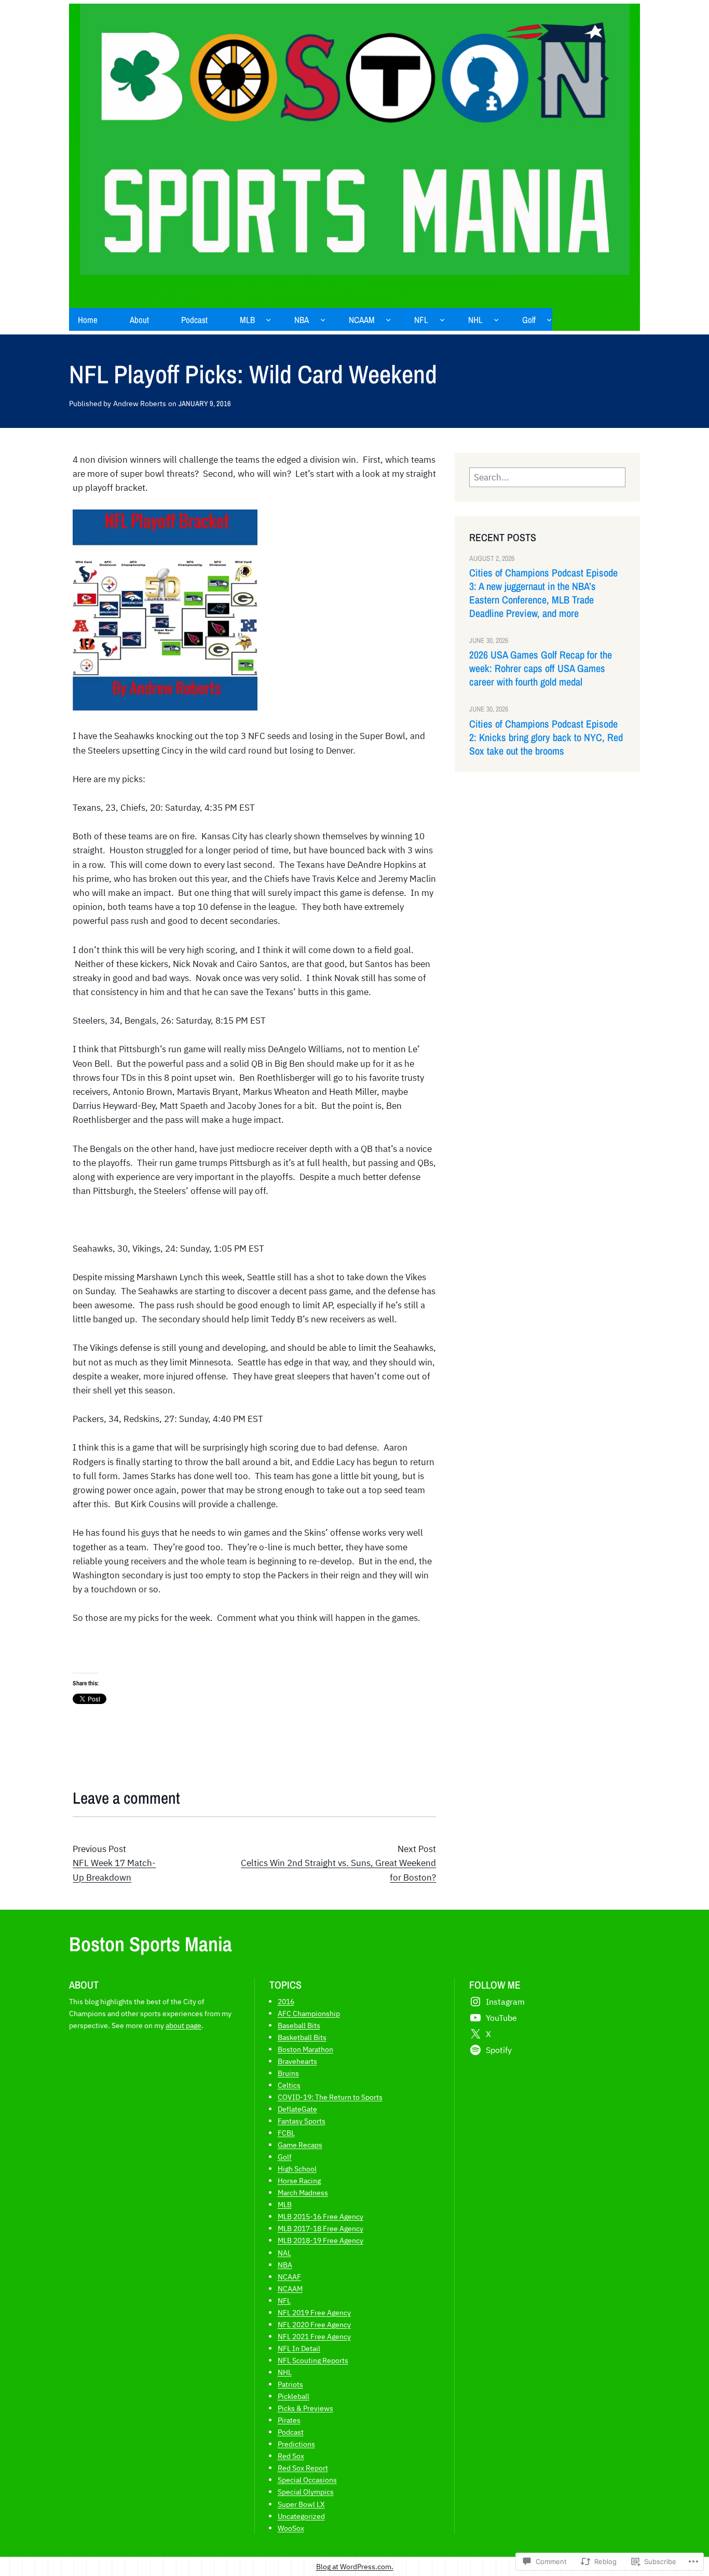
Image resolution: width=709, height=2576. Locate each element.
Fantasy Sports (302, 2121)
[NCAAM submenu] (388, 319)
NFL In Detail (299, 2348)
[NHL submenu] (496, 319)
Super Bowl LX (301, 2504)
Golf (285, 2157)
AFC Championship (309, 2013)
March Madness (303, 2192)
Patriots (290, 2384)
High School (297, 2169)
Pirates (289, 2420)
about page (183, 2025)
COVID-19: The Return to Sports (330, 2097)
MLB (285, 2204)
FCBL (286, 2133)
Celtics (289, 2085)
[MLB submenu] (268, 319)
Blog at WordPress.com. (355, 2566)
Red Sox (291, 2456)
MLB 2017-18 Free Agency (321, 2228)
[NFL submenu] (442, 319)
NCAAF (289, 2277)
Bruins (288, 2073)
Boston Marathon (305, 2049)
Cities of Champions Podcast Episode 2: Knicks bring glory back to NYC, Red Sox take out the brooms (546, 737)
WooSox (291, 2528)
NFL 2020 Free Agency (314, 2324)
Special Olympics (306, 2492)
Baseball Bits (299, 2025)
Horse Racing (299, 2181)
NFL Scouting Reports (313, 2360)
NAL (284, 2253)
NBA (285, 2265)
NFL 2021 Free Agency (314, 2336)
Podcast (291, 2432)
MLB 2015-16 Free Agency (321, 2216)
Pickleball (294, 2396)
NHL (285, 2372)
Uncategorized (301, 2516)
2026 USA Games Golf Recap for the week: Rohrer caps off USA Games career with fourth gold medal (541, 668)
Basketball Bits (302, 2037)
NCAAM (290, 2289)
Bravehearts (297, 2061)
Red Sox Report (303, 2468)
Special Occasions (307, 2480)
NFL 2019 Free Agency (314, 2312)
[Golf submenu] (549, 319)
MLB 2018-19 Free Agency (321, 2240)
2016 (286, 2001)
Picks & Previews (305, 2408)
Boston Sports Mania (151, 1944)
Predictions (296, 2444)
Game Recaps (300, 2145)
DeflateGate (297, 2109)
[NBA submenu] (323, 319)
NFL (284, 2300)
